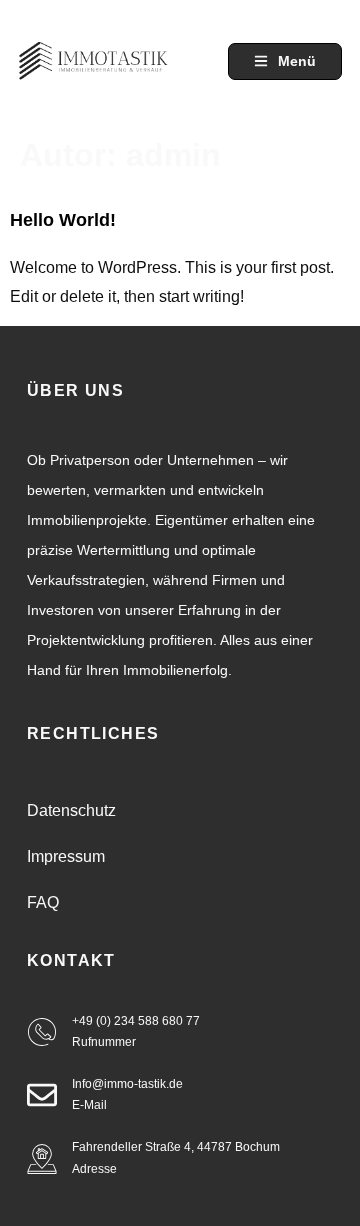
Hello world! (63, 220)
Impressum (66, 856)
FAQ (43, 902)
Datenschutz (71, 810)
